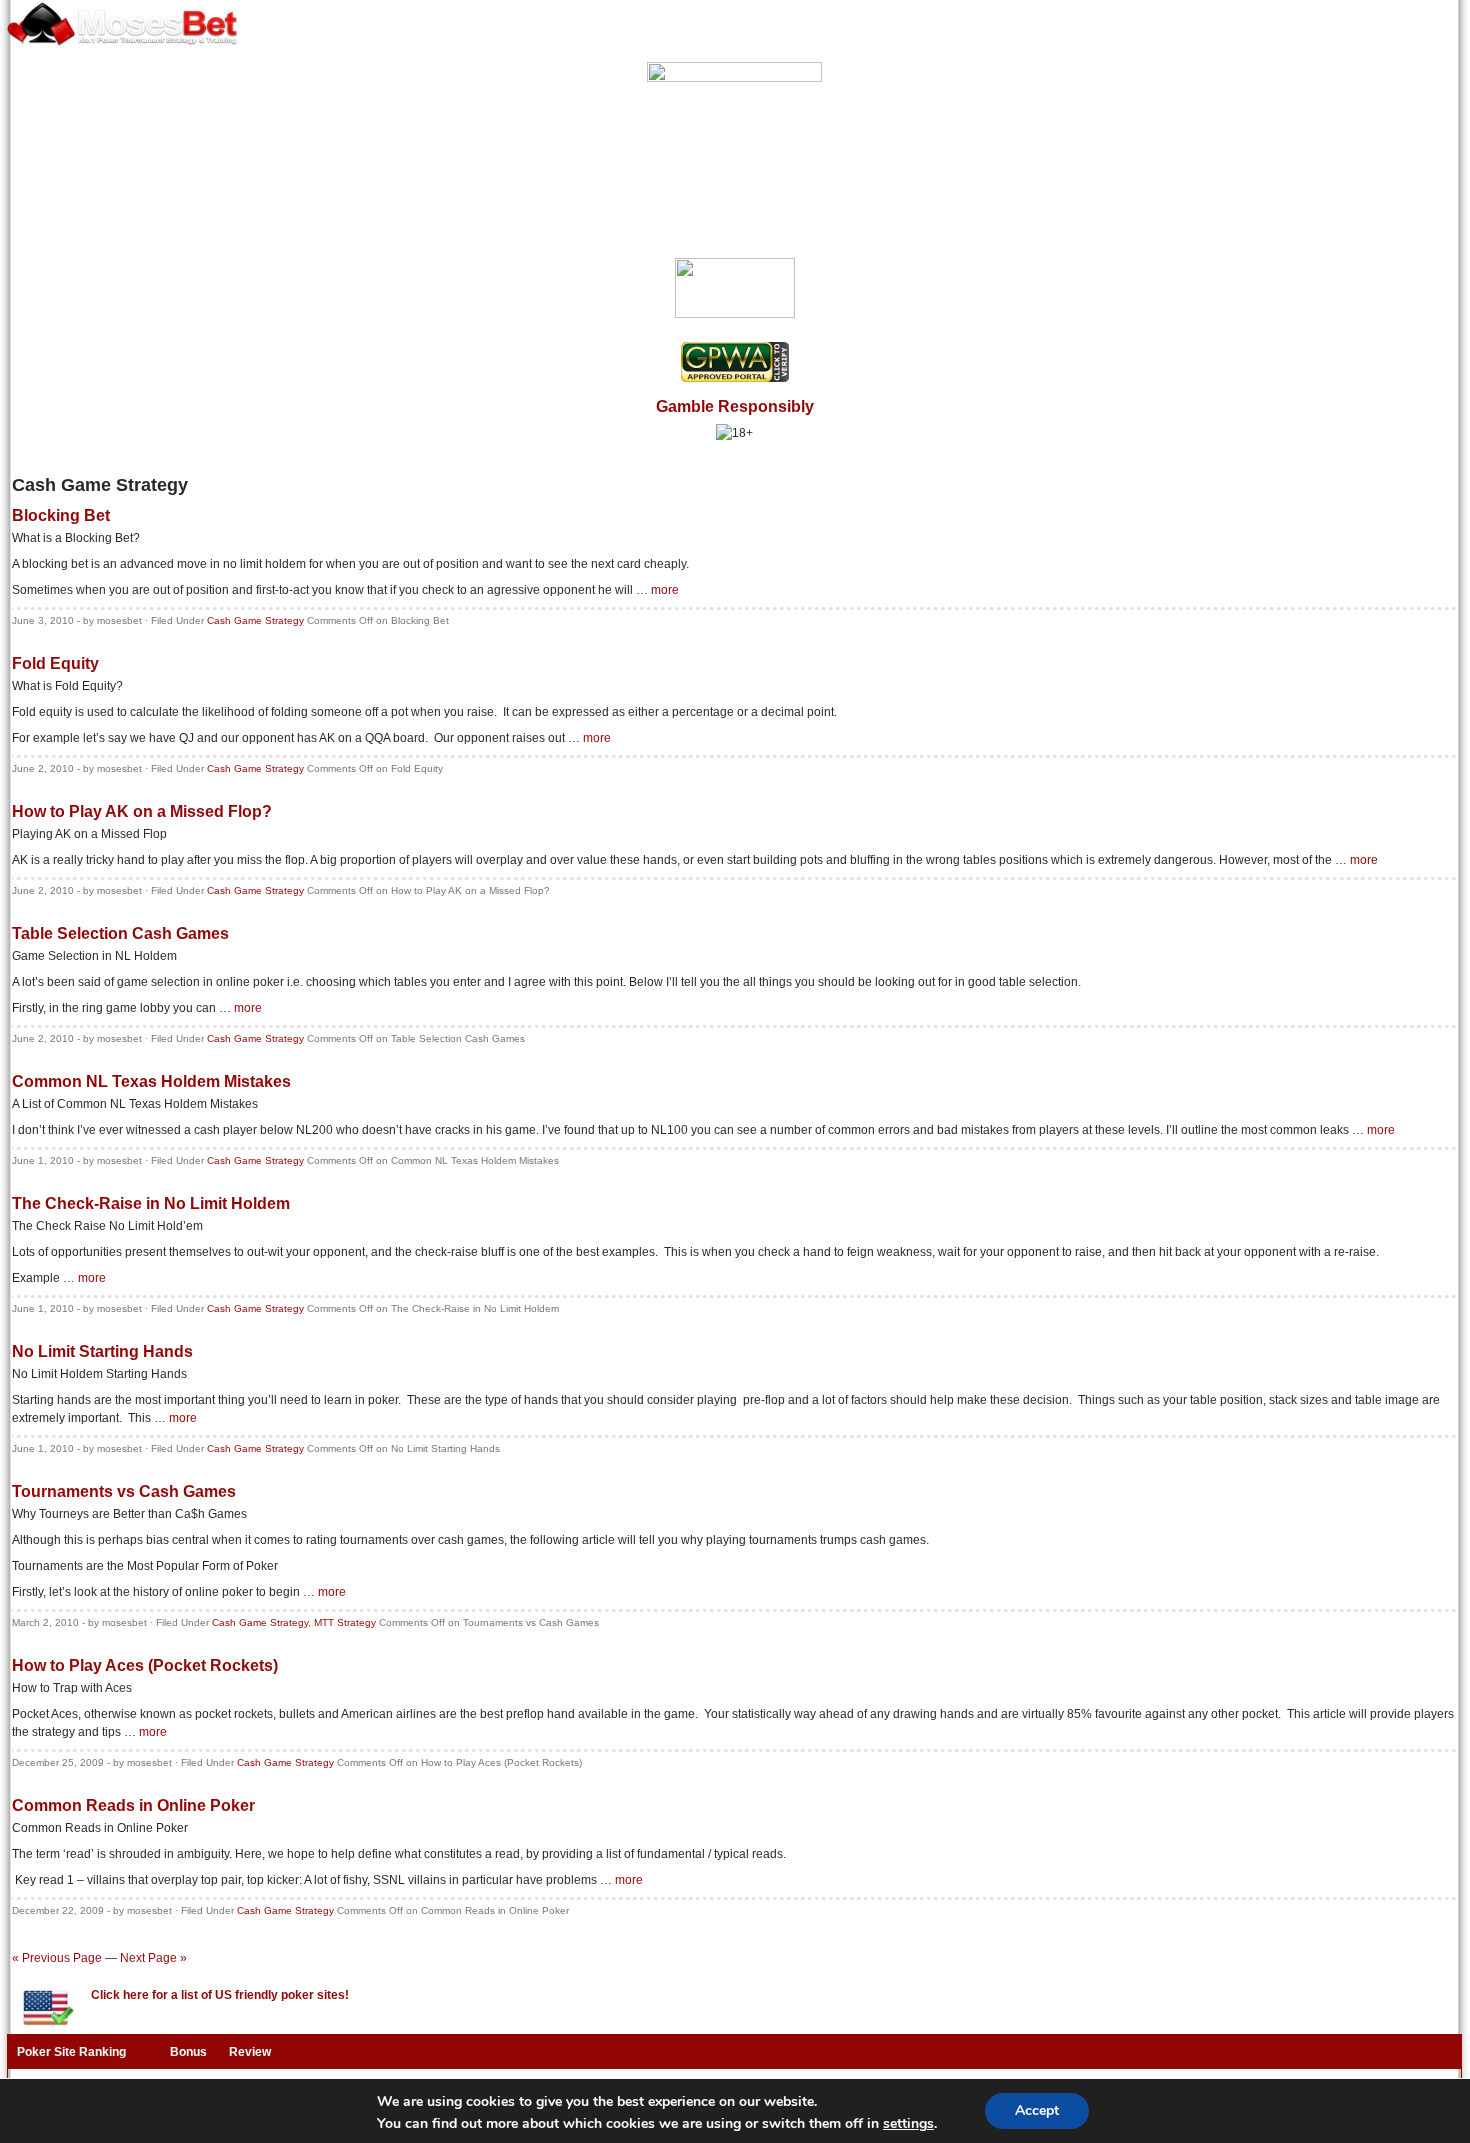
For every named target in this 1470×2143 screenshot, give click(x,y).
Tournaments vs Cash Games (124, 1491)
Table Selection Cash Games (120, 933)
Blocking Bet (61, 515)
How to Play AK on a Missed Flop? (142, 811)
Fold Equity (55, 663)
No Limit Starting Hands (102, 1351)
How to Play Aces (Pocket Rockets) (145, 1665)
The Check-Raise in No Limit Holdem (151, 1203)
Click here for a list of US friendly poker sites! (220, 1995)
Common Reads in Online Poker (133, 1805)
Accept (1037, 2110)
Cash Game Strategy (255, 620)
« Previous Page (57, 1958)
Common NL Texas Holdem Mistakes (151, 1081)
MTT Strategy (345, 1622)
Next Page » (153, 1958)
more (665, 590)
